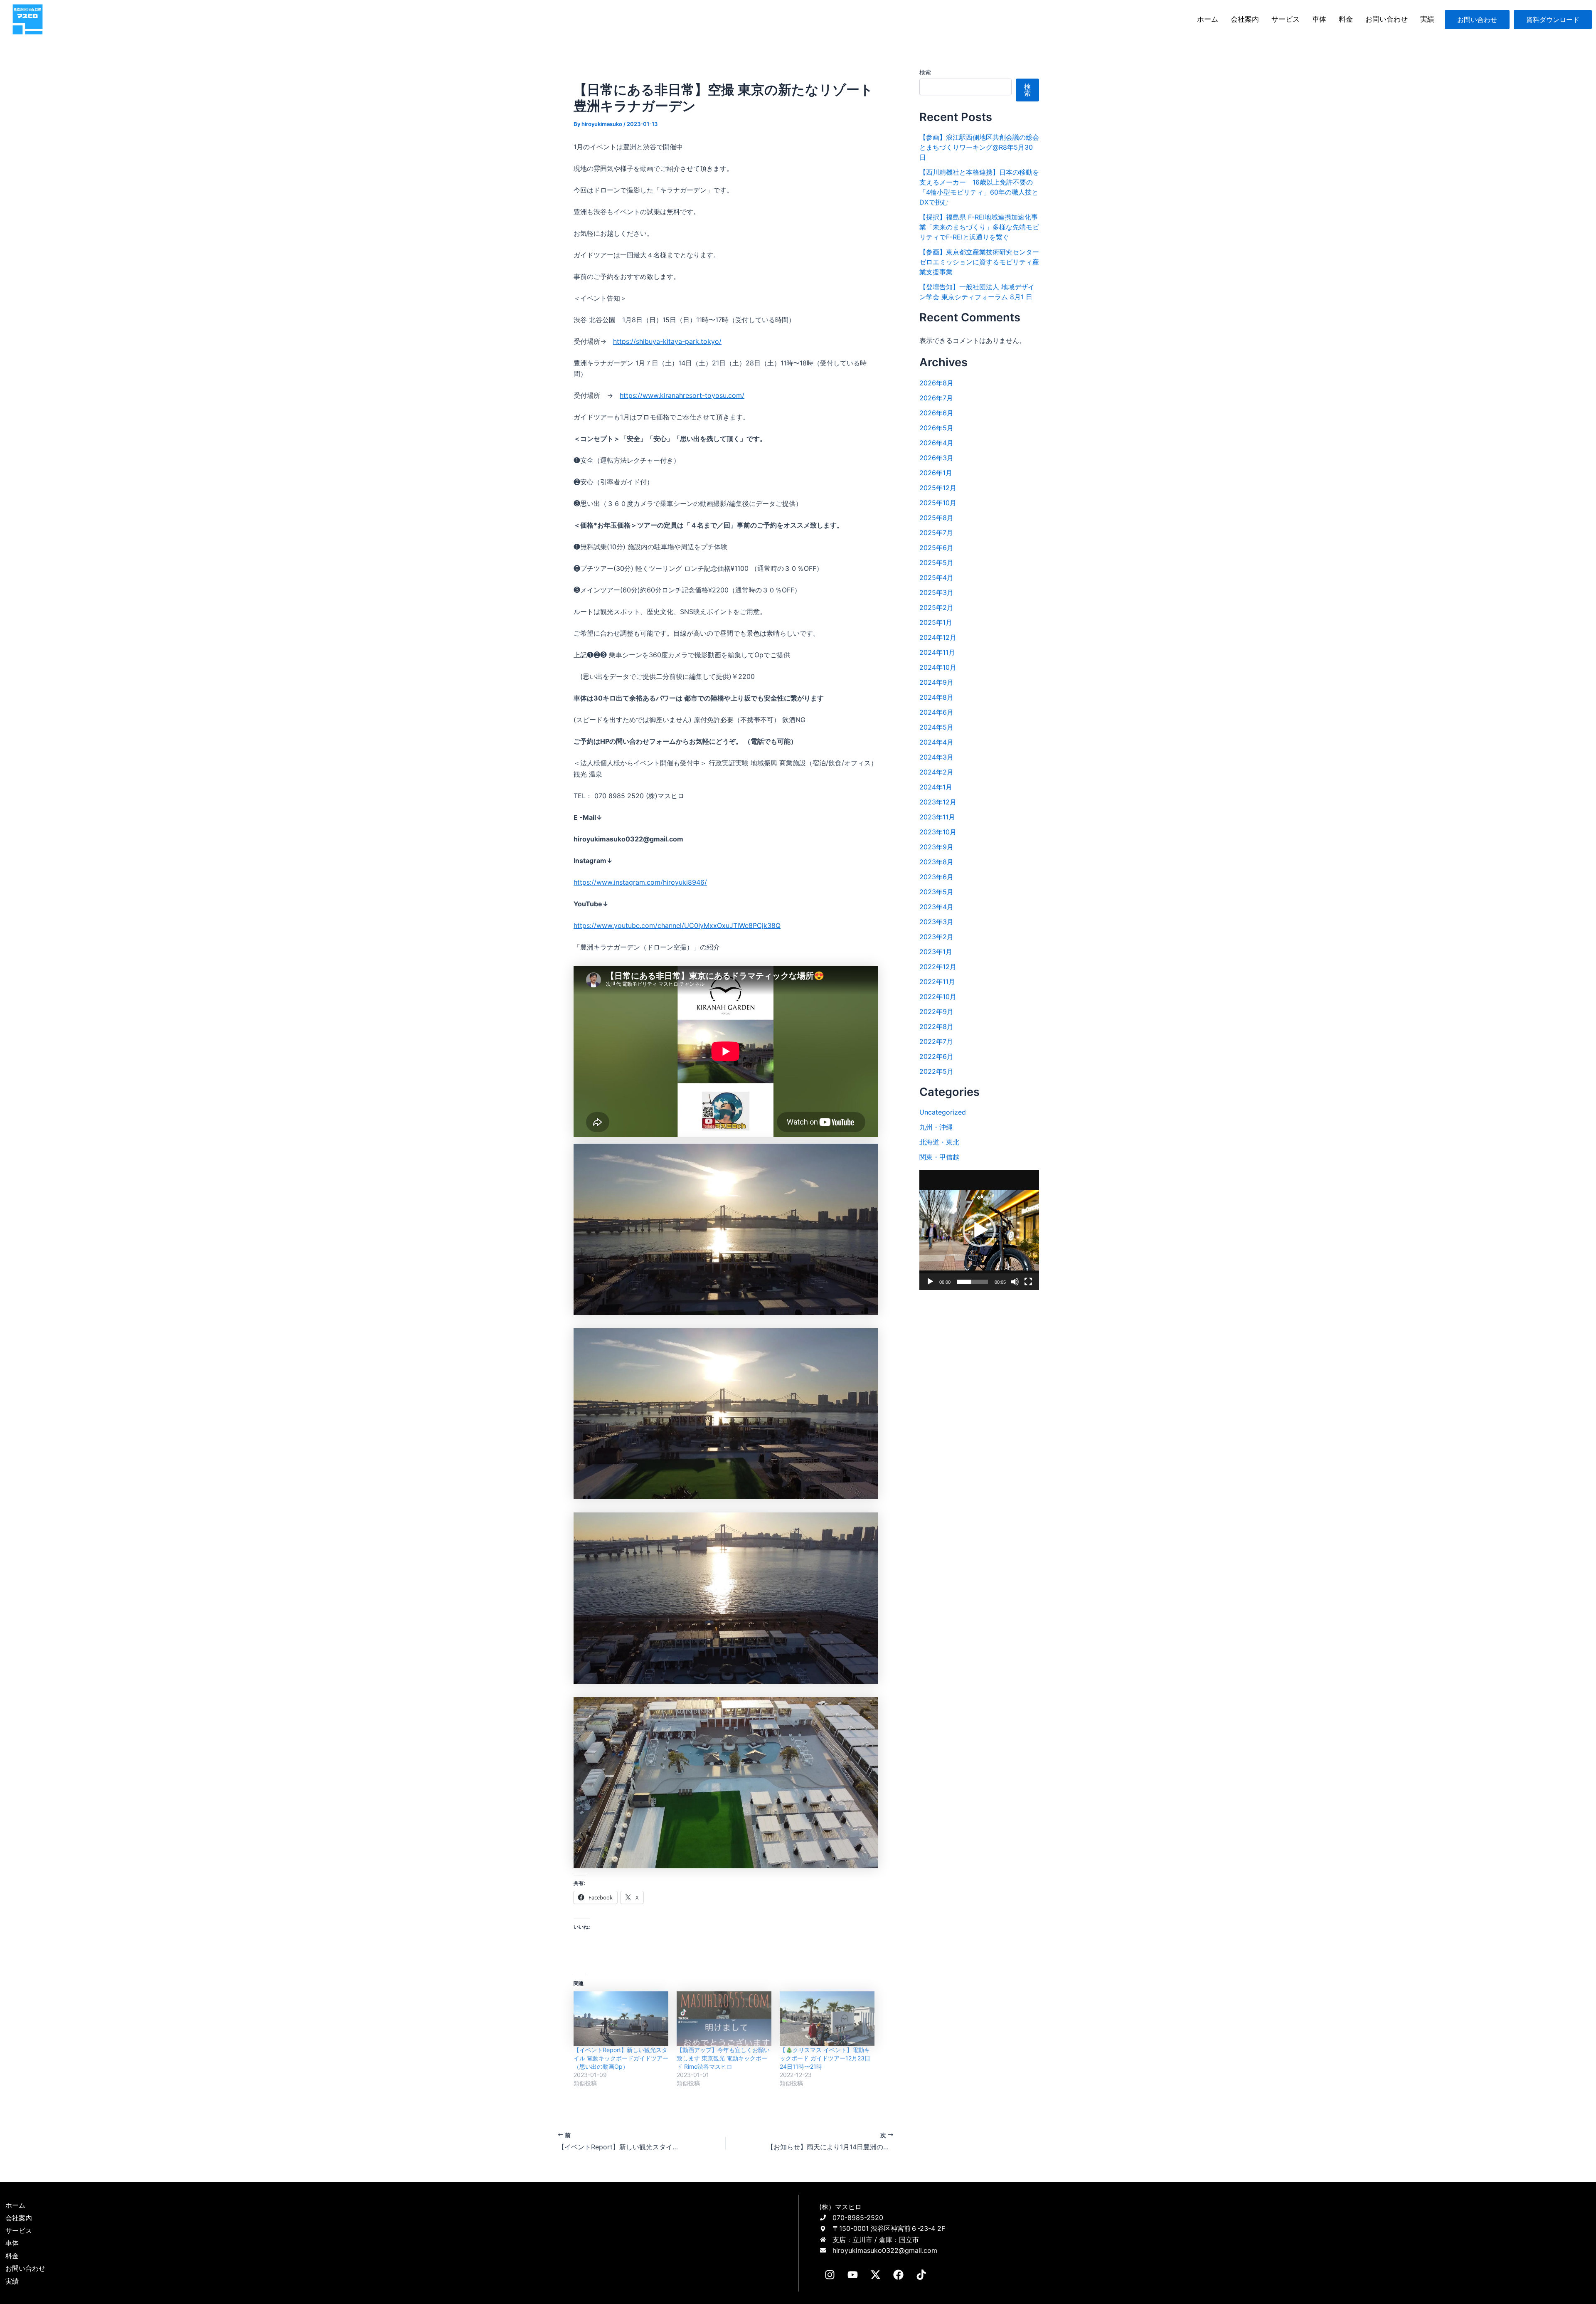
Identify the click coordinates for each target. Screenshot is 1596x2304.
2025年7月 (936, 533)
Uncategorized (943, 1112)
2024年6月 (936, 712)
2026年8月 (936, 383)
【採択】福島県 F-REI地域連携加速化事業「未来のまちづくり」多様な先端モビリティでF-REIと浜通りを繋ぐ (979, 227)
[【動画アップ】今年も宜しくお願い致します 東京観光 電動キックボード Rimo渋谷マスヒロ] (724, 2018)
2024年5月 (936, 727)
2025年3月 (936, 592)
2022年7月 (936, 1041)
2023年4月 (936, 907)
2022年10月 (938, 997)
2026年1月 (936, 473)
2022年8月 (936, 1026)
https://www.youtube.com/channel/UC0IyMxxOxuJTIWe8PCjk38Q (677, 925)
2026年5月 (936, 428)
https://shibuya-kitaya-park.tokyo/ (667, 341)
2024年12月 (938, 637)
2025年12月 (938, 488)
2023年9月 (936, 847)
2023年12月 (938, 802)
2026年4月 (936, 443)
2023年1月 (936, 952)
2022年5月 (936, 1071)
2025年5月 (936, 562)
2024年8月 (936, 697)
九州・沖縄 (936, 1127)
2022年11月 (937, 982)
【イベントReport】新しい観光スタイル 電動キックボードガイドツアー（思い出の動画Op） (621, 2058)
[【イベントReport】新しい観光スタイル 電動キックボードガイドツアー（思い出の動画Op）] (621, 2018)
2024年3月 (936, 757)
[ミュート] (1015, 1282)
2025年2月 (936, 607)
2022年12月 (938, 967)
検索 (925, 72)
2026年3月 (936, 458)
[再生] (930, 1282)
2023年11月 (937, 817)
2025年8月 (936, 518)
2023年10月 (938, 832)
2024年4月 (936, 742)
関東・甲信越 (939, 1157)
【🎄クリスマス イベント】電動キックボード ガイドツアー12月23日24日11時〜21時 (825, 2058)
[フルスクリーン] (1028, 1282)
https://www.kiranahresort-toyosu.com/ (682, 395)
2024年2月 (936, 772)
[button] (979, 1230)
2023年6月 (936, 877)
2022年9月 (936, 1011)
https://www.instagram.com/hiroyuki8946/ (640, 882)
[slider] (973, 1282)
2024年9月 (936, 682)
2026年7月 (936, 398)
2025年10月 (938, 503)
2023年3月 (936, 922)
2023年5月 (936, 892)
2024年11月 (937, 652)
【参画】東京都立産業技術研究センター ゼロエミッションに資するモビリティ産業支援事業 (979, 262)
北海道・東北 (939, 1142)
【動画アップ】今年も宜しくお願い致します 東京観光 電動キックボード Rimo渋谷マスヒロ (723, 2058)
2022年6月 (936, 1056)
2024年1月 (936, 787)
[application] (979, 1230)
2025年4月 (936, 577)
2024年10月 (938, 667)
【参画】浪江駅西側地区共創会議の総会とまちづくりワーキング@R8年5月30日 (979, 147)
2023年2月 (936, 937)
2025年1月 (936, 622)
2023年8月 (936, 862)
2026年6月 (936, 413)
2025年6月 (936, 548)
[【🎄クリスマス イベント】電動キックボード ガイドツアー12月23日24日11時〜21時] (827, 2018)
